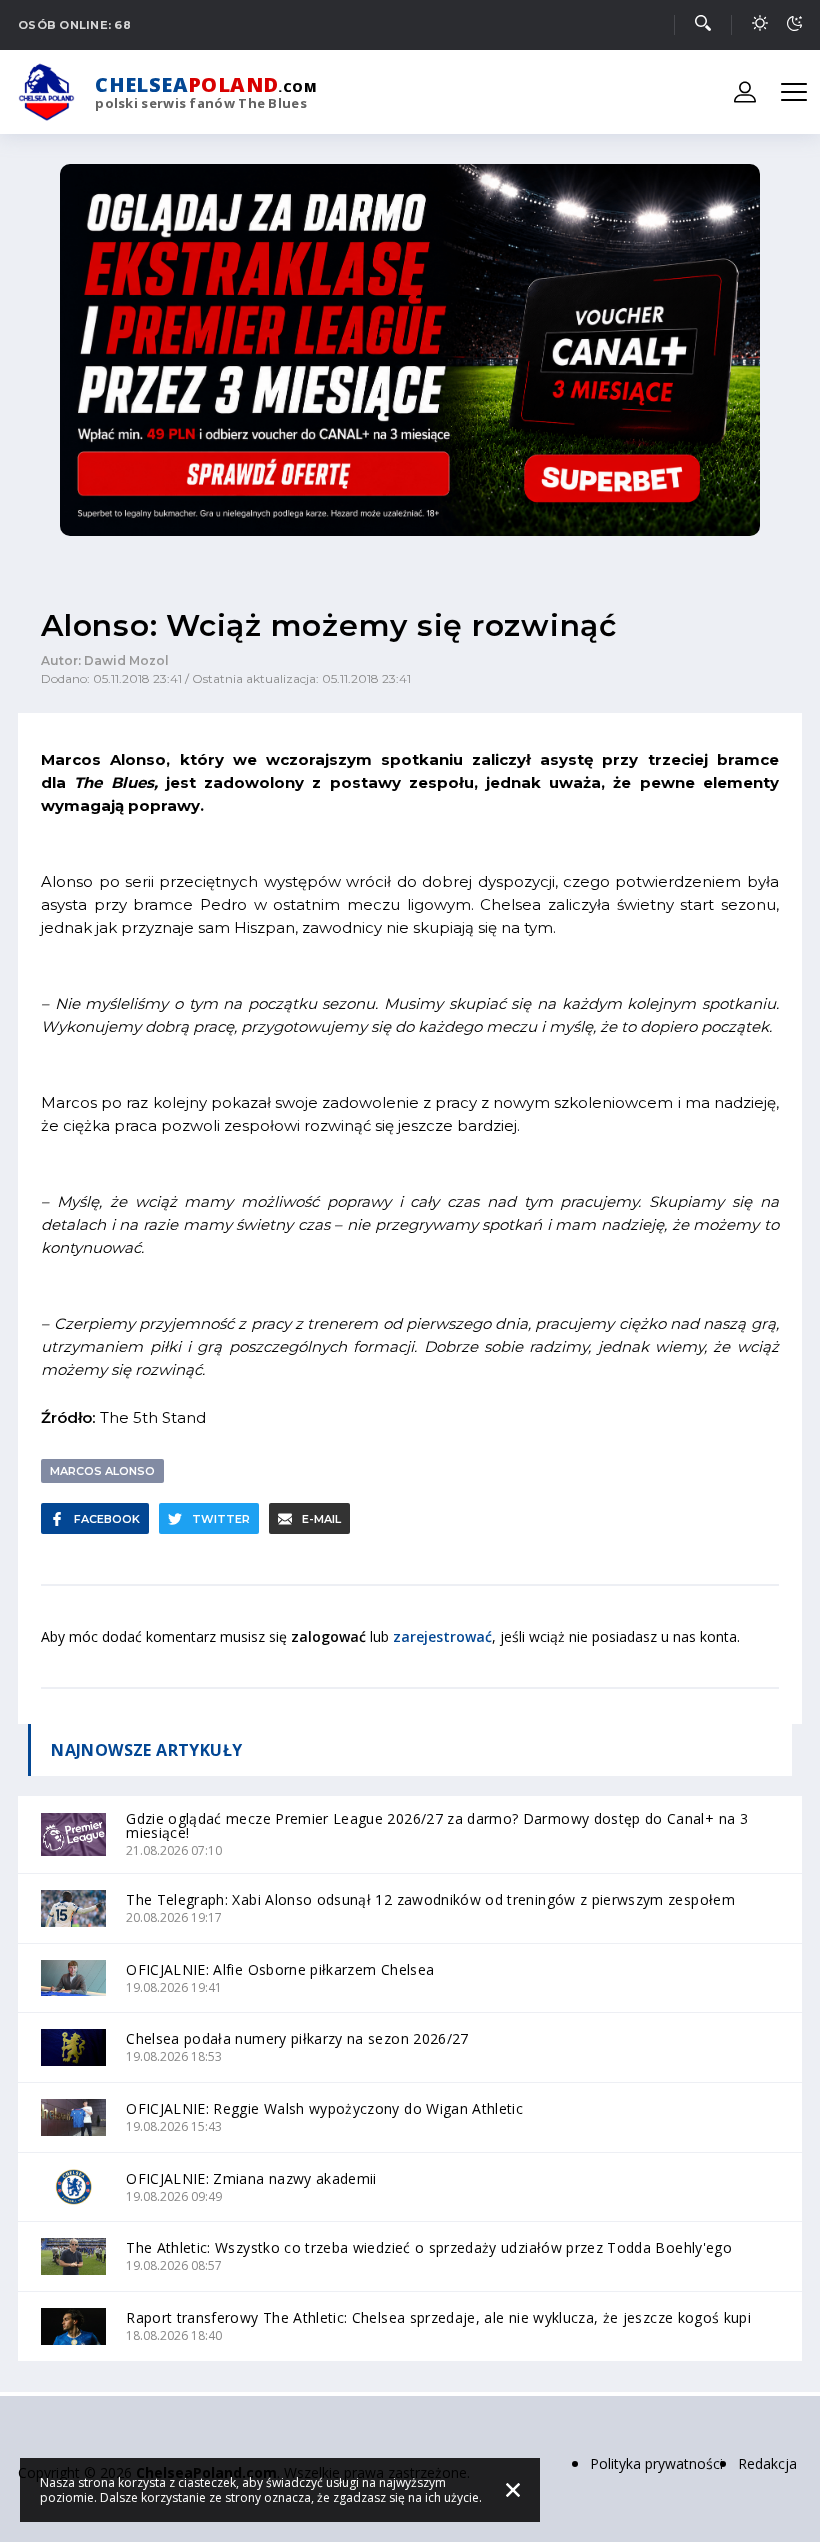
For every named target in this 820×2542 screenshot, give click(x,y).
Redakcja (767, 2463)
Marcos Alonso (102, 1471)
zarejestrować (442, 1636)
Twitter (221, 1519)
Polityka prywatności (656, 2463)
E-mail (321, 1519)
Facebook (107, 1519)
